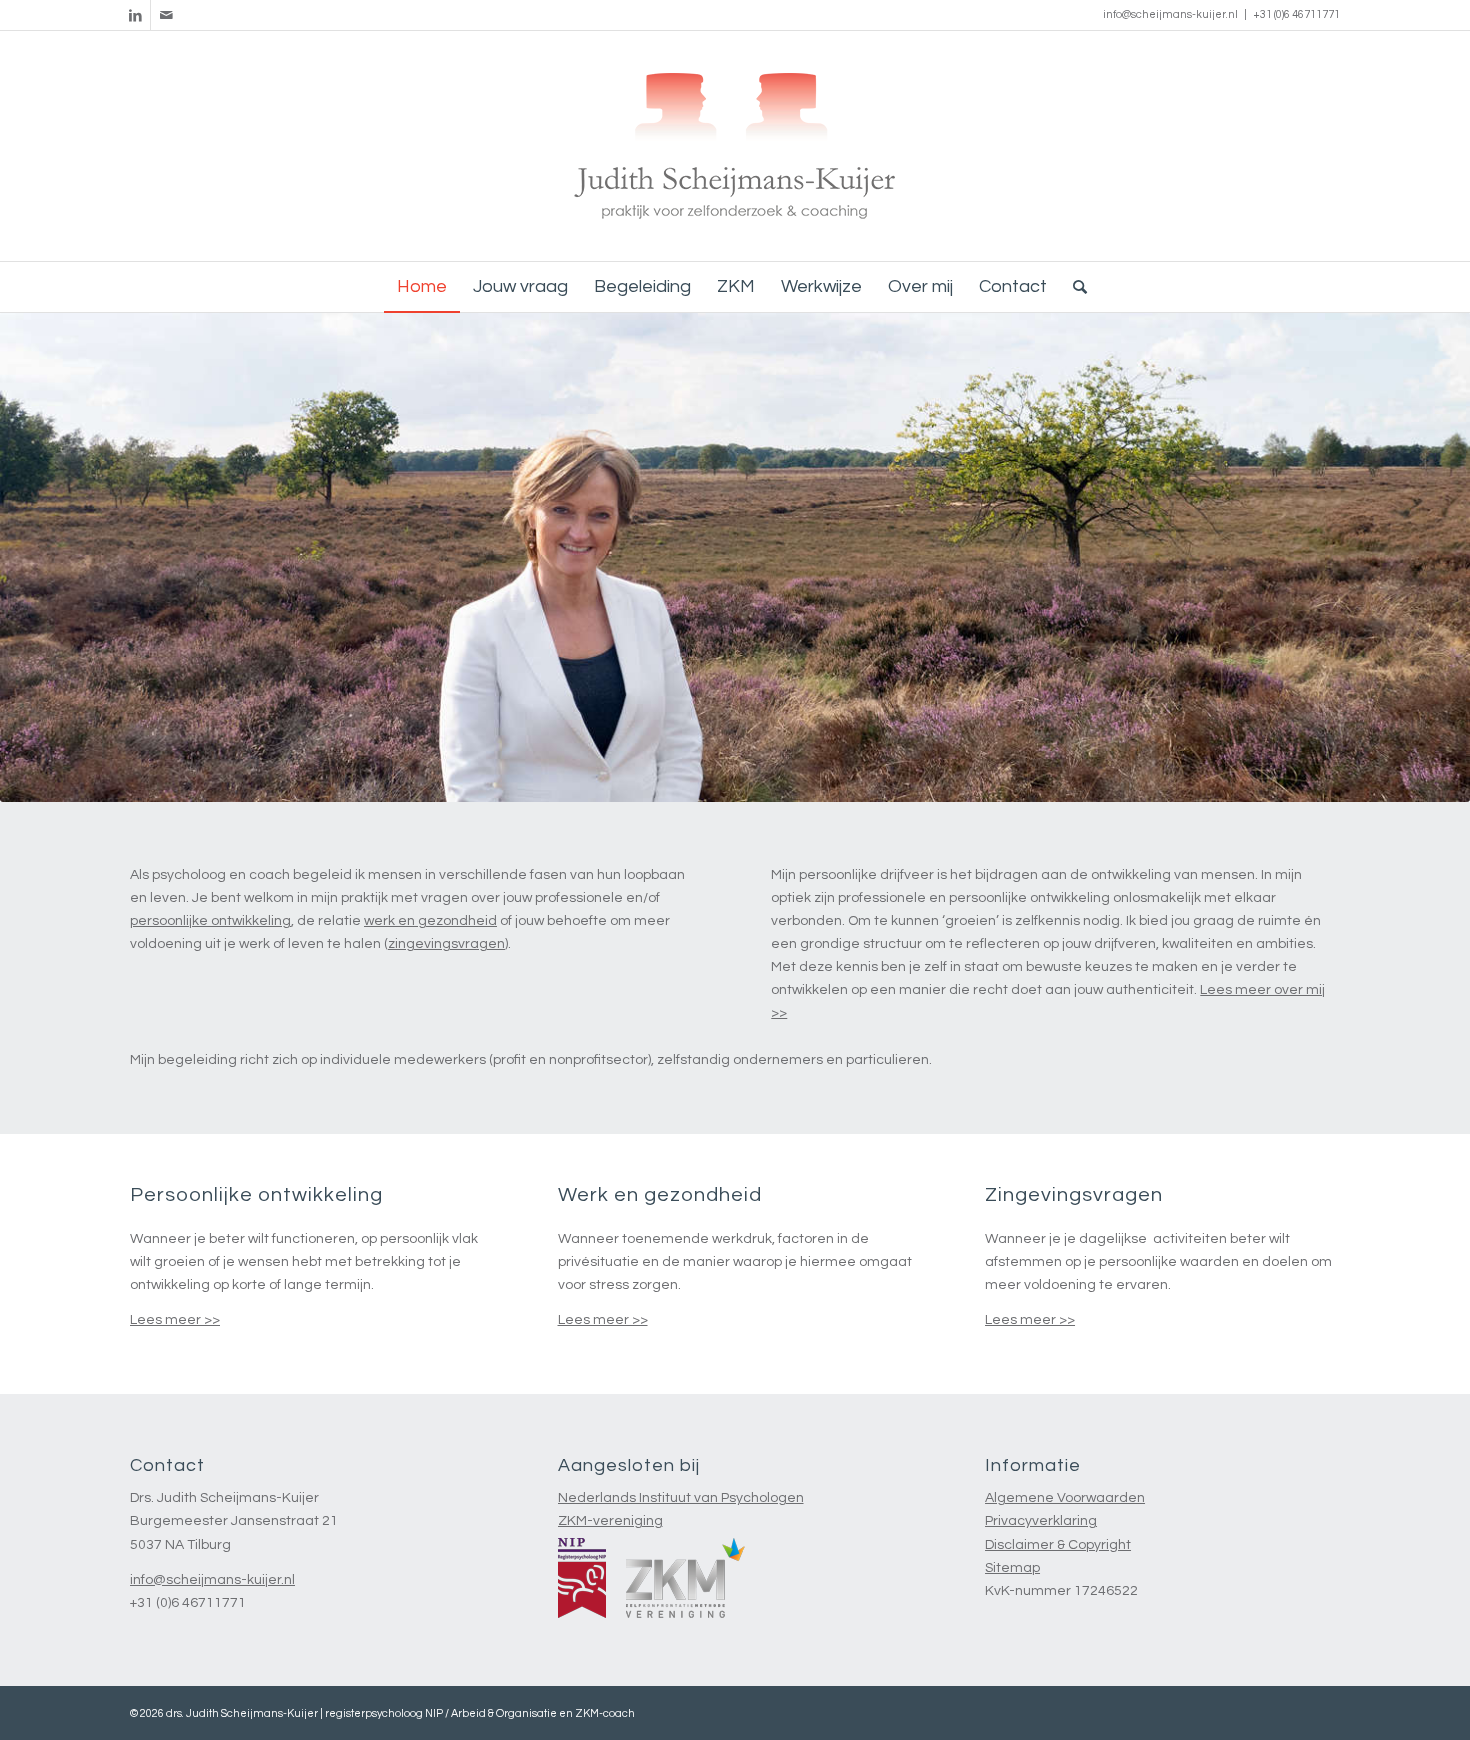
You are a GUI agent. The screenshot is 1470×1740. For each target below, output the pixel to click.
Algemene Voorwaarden (1065, 1498)
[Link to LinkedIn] (135, 15)
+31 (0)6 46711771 (1296, 14)
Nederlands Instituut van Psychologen (681, 1498)
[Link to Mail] (166, 15)
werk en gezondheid (430, 921)
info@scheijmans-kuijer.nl (1170, 14)
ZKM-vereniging (610, 1521)
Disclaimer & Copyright (1058, 1545)
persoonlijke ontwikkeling (210, 921)
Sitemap (1012, 1568)
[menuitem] (422, 287)
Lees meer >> (175, 1320)
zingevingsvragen (446, 944)
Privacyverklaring (1041, 1521)
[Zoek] (1073, 287)
